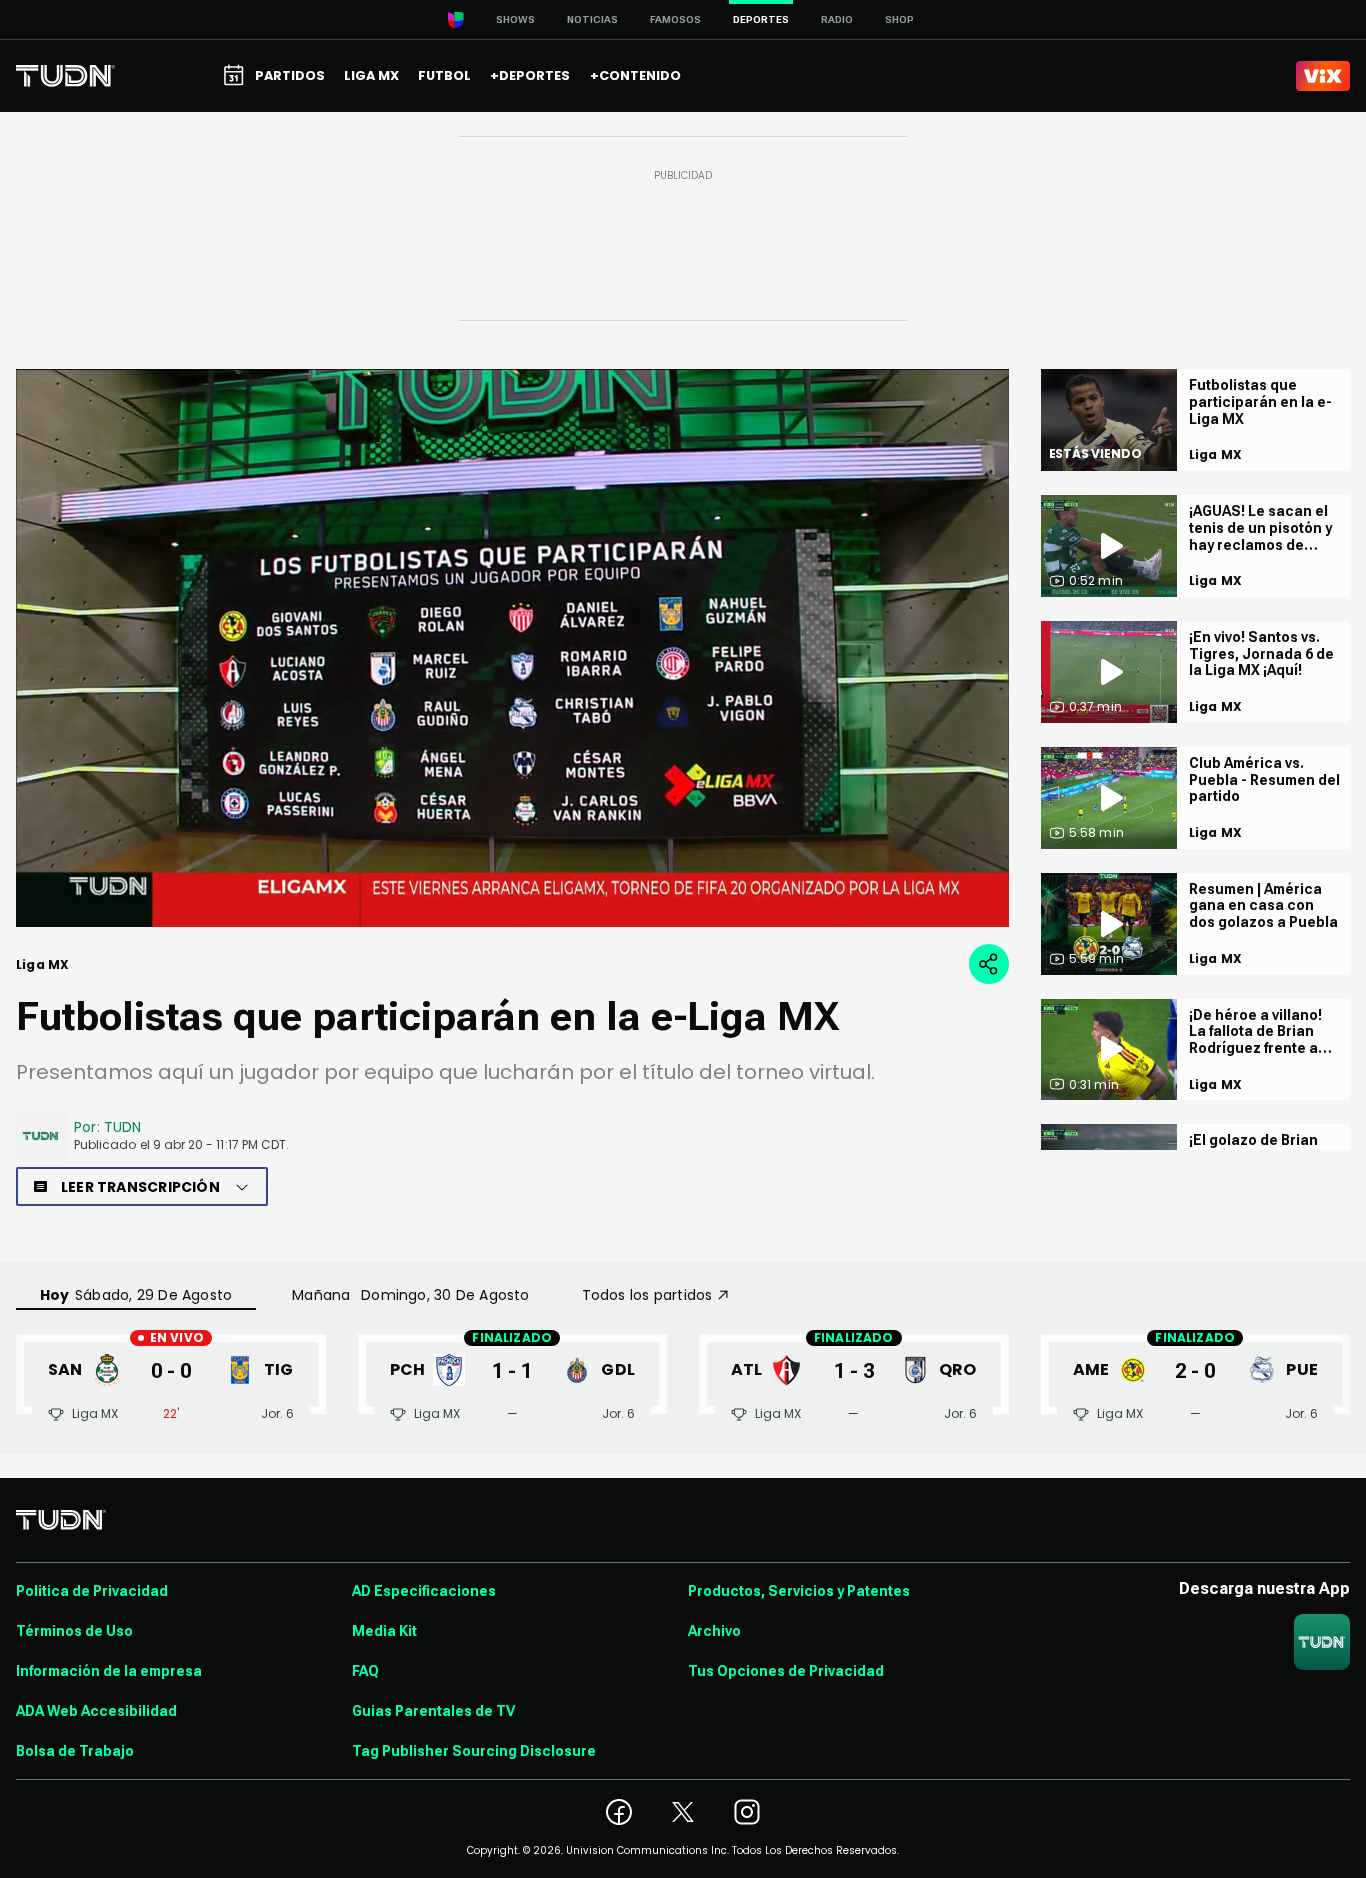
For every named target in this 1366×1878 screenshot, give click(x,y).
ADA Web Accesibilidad (96, 1711)
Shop (899, 19)
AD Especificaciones (424, 1591)
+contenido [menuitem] (635, 75)
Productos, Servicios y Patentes (799, 1591)
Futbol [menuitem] (444, 75)
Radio (837, 19)
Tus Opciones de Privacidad (786, 1671)
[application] (512, 648)
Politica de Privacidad (92, 1591)
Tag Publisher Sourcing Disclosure (474, 1751)
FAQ (365, 1671)
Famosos (675, 19)
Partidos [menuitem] (290, 75)
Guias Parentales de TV (433, 1711)
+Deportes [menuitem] (530, 75)
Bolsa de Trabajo (75, 1751)
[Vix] (1323, 76)
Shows (515, 19)
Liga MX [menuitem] (371, 75)
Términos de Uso (74, 1631)
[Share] (989, 964)
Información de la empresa (109, 1671)
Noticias (592, 19)
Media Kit (384, 1631)
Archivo (714, 1631)
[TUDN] (65, 76)
